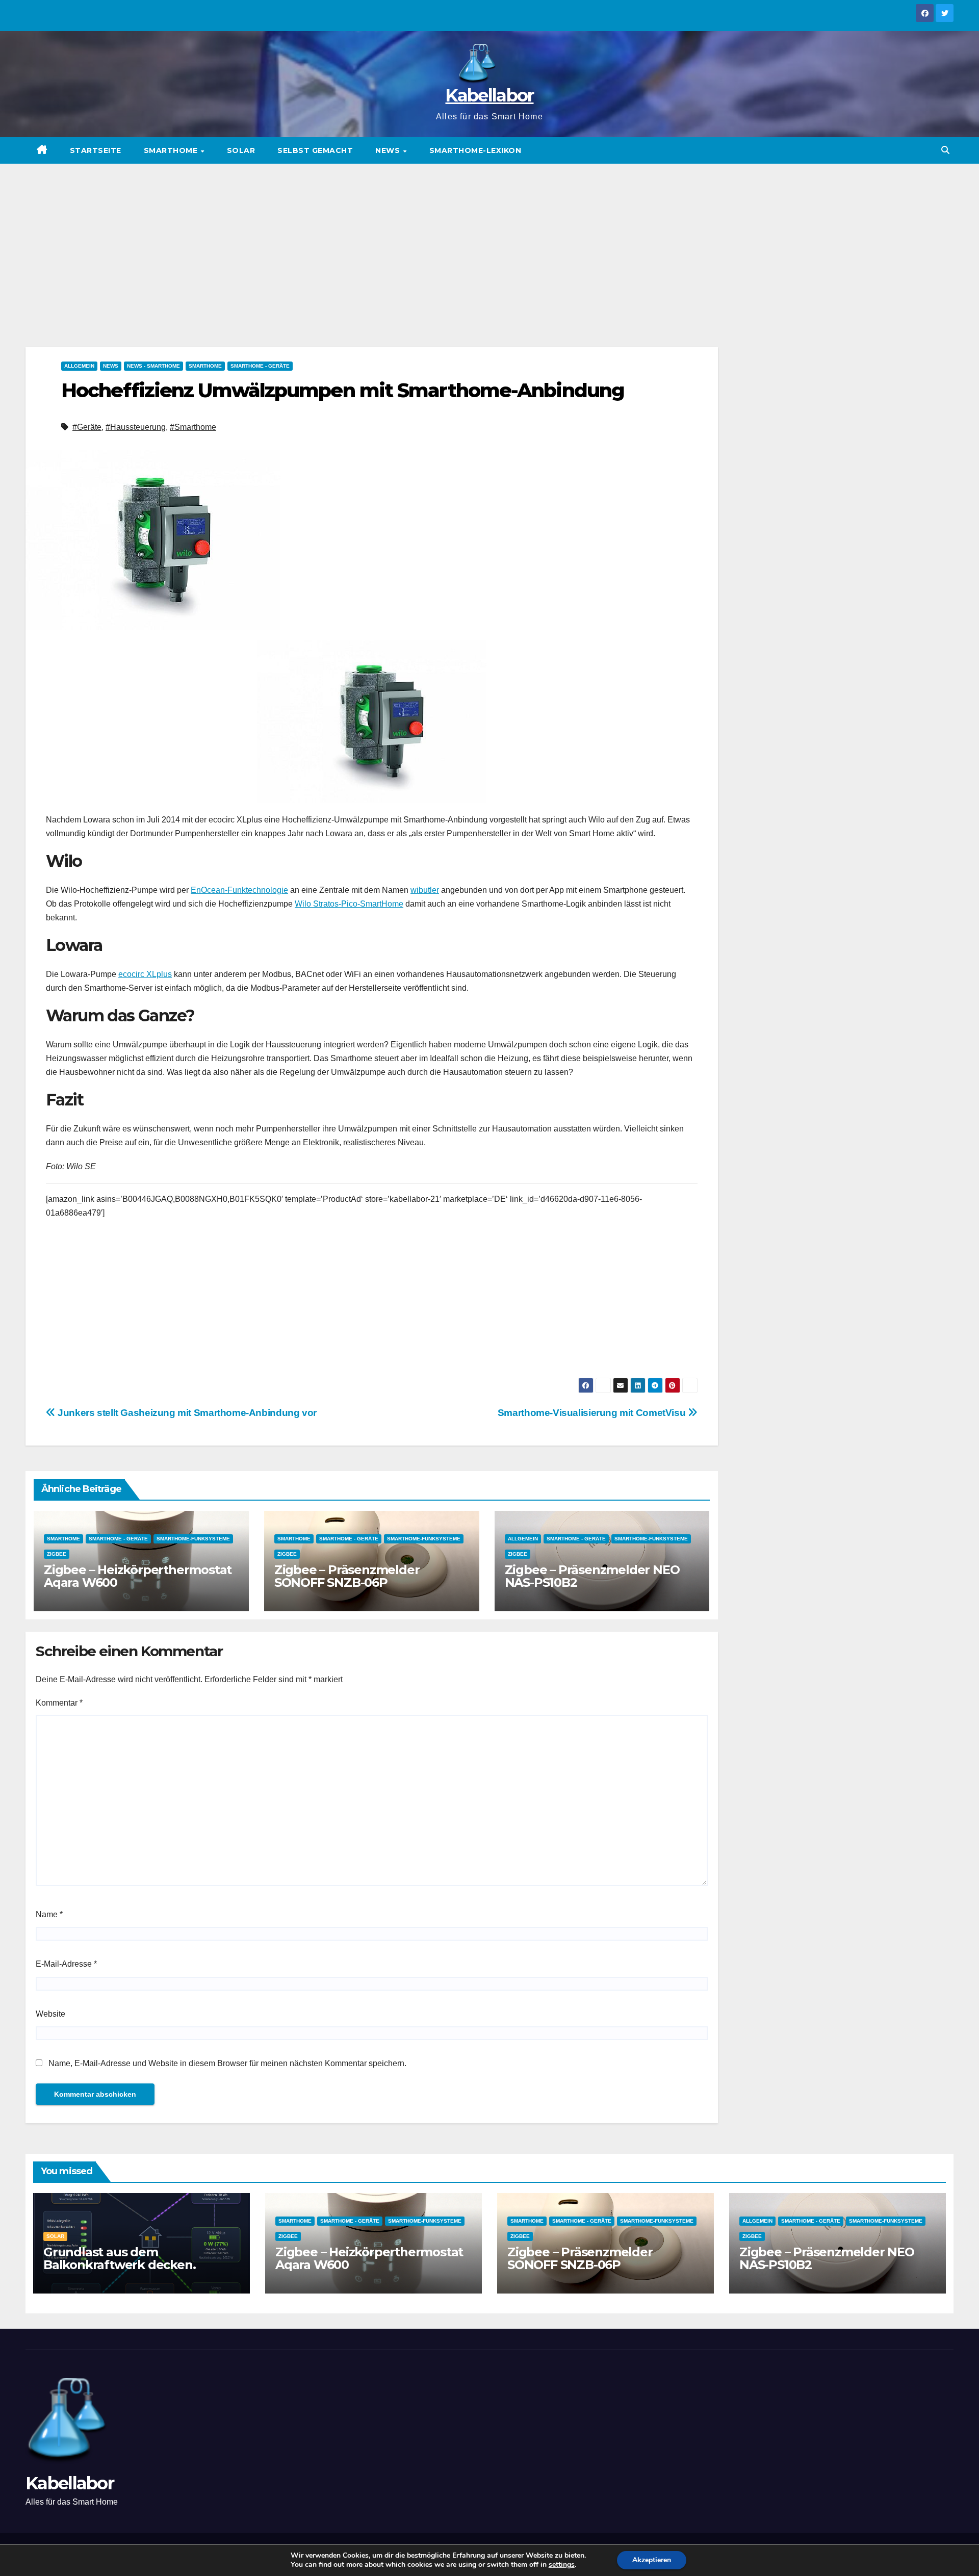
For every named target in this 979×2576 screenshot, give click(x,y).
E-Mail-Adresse (66, 1964)
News (389, 150)
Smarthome (172, 150)
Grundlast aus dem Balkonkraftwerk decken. (119, 2258)
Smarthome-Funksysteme (193, 1539)
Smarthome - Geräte (260, 366)
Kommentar (59, 1703)
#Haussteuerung (136, 427)
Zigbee (57, 1554)
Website (50, 2014)
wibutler (425, 890)
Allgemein (79, 366)
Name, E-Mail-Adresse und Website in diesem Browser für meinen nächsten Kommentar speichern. (227, 2063)
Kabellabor (489, 95)
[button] (945, 150)
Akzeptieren (652, 2560)
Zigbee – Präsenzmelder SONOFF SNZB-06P (347, 1576)
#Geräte (87, 427)
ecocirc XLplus (145, 974)
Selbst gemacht (315, 150)
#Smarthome (193, 427)
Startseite (96, 150)
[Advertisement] (489, 240)
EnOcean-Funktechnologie (239, 890)
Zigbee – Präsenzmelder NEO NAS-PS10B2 (592, 1576)
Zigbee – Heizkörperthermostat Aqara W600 (138, 1576)
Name (49, 1914)
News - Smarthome (153, 366)
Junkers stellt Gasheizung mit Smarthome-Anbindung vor (186, 1413)
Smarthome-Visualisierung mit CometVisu (593, 1413)
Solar (241, 150)
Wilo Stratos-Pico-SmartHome (349, 904)
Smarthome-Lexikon (475, 150)
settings (562, 2565)
